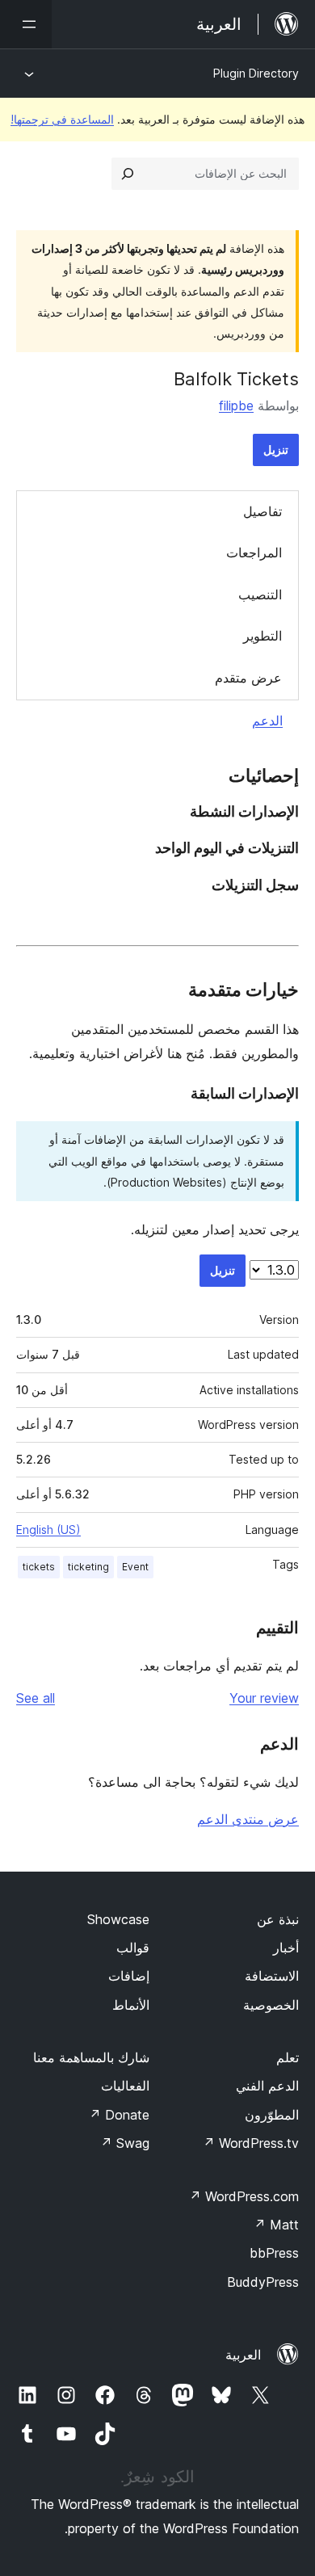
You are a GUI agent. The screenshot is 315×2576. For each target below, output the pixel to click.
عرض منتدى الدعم (248, 1819)
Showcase (118, 1919)
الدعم (267, 721)
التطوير (262, 636)
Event (135, 1567)
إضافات (129, 1976)
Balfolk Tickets (236, 379)
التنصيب (260, 595)
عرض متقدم (248, 678)
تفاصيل (262, 511)
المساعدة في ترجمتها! (62, 119)
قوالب (133, 1948)
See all (36, 1698)
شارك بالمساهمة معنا (91, 2057)
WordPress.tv (251, 2143)
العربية (243, 2355)
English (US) (48, 1530)
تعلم (288, 2057)
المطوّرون (272, 2115)
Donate (119, 2115)
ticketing (88, 1567)
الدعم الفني (267, 2086)
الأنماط (131, 2005)
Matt (276, 2225)
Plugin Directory (256, 73)
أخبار (286, 1948)
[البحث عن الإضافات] (128, 174)
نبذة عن (278, 1919)
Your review (264, 1698)
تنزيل (276, 450)
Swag (125, 2143)
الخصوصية (271, 2005)
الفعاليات (125, 2086)
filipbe (236, 406)
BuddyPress (263, 2282)
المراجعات (254, 553)
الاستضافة (272, 1976)
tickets (39, 1567)
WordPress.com (244, 2196)
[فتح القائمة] (26, 24)
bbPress (274, 2253)
